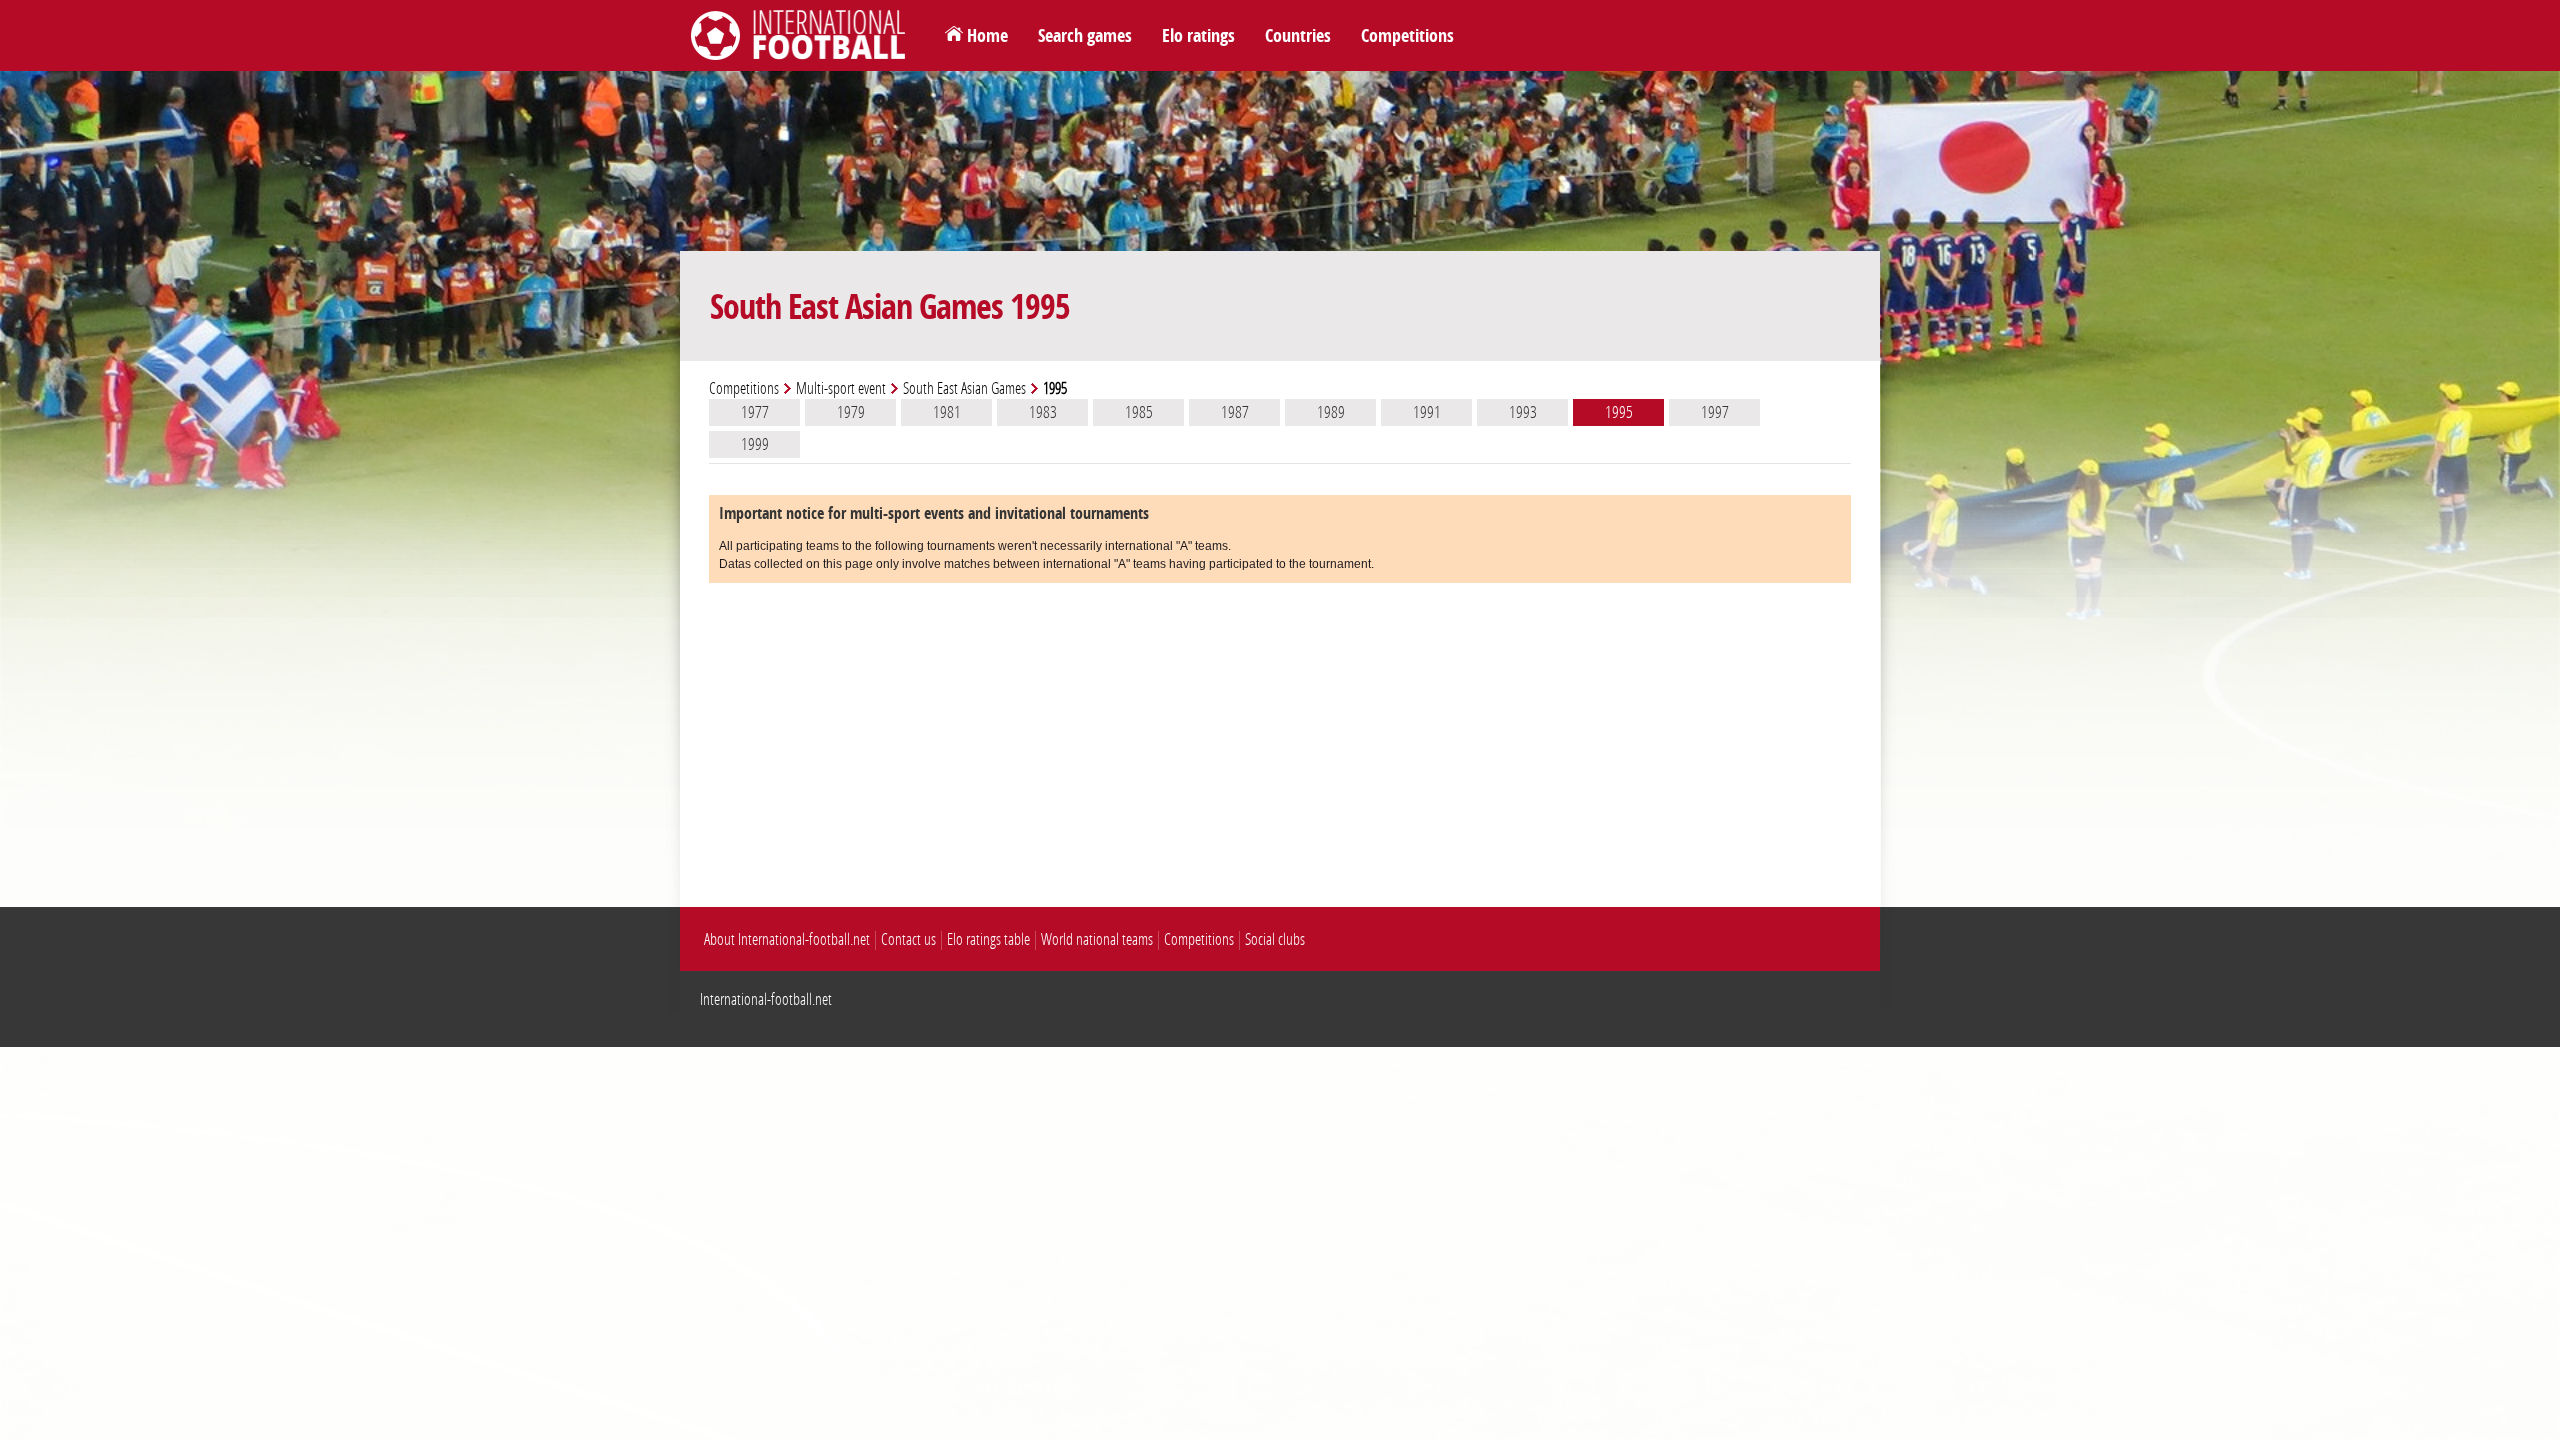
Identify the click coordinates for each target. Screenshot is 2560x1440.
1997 (1715, 412)
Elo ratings (1198, 36)
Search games (1085, 36)
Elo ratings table (988, 939)
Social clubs (1275, 939)
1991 (1427, 412)
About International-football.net (787, 939)
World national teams (1097, 939)
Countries (1298, 36)
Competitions (1407, 36)
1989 (1331, 412)
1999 (755, 444)
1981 (947, 412)
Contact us (908, 939)
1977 (755, 412)
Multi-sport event (841, 388)
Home (987, 36)
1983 (1043, 412)
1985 (1139, 412)
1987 (1235, 412)
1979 (851, 412)
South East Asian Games (964, 388)
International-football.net (766, 999)
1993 (1523, 412)
